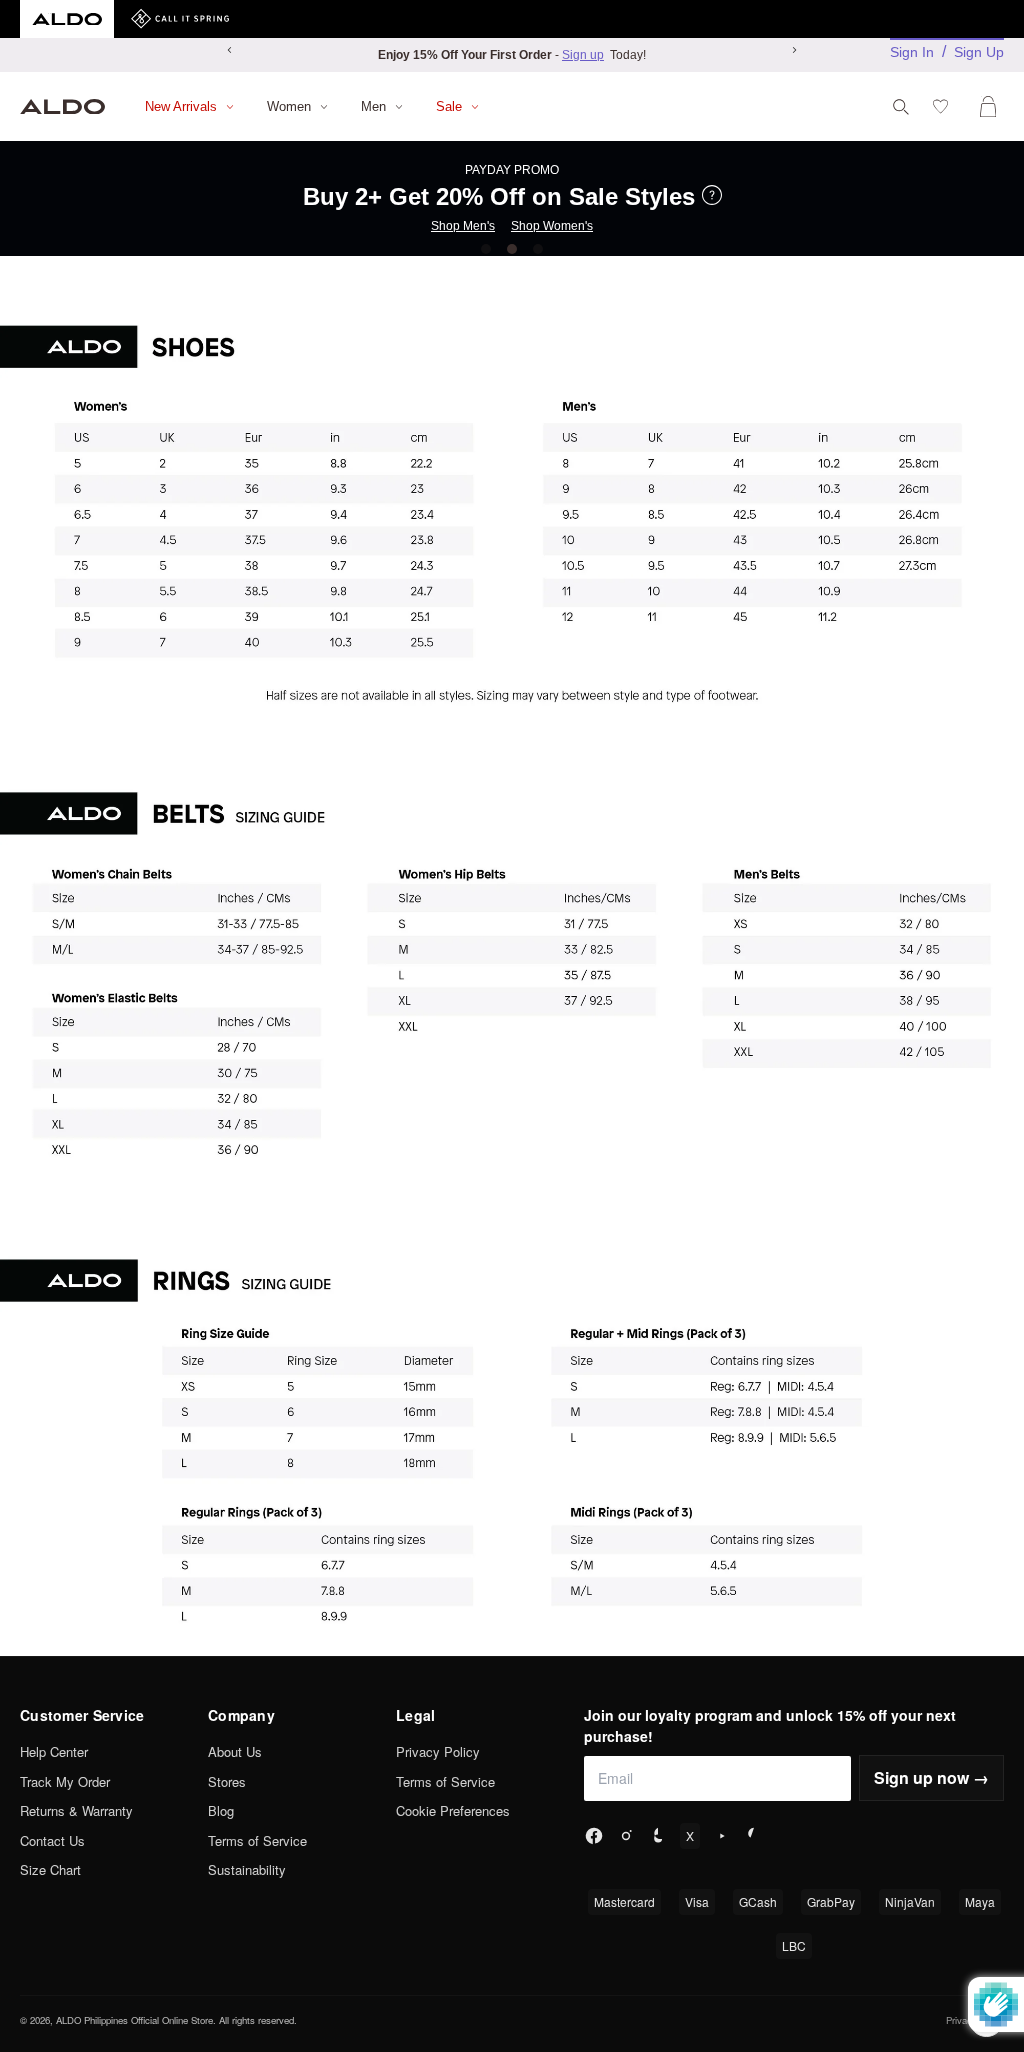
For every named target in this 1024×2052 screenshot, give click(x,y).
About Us (235, 1751)
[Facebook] (594, 1836)
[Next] (794, 50)
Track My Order (65, 1781)
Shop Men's (463, 226)
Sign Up (979, 52)
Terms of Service (257, 1840)
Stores (227, 1781)
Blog (221, 1810)
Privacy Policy (438, 1751)
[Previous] (230, 50)
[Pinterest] (754, 1836)
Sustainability (247, 1869)
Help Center (54, 1751)
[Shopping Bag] (992, 106)
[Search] (901, 107)
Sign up (583, 55)
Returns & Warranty (76, 1810)
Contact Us (52, 1840)
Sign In (912, 52)
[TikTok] (658, 1836)
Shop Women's (552, 226)
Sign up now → (931, 1777)
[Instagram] (626, 1836)
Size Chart (50, 1869)
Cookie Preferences (453, 1810)
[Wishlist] (944, 106)
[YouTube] (722, 1836)
